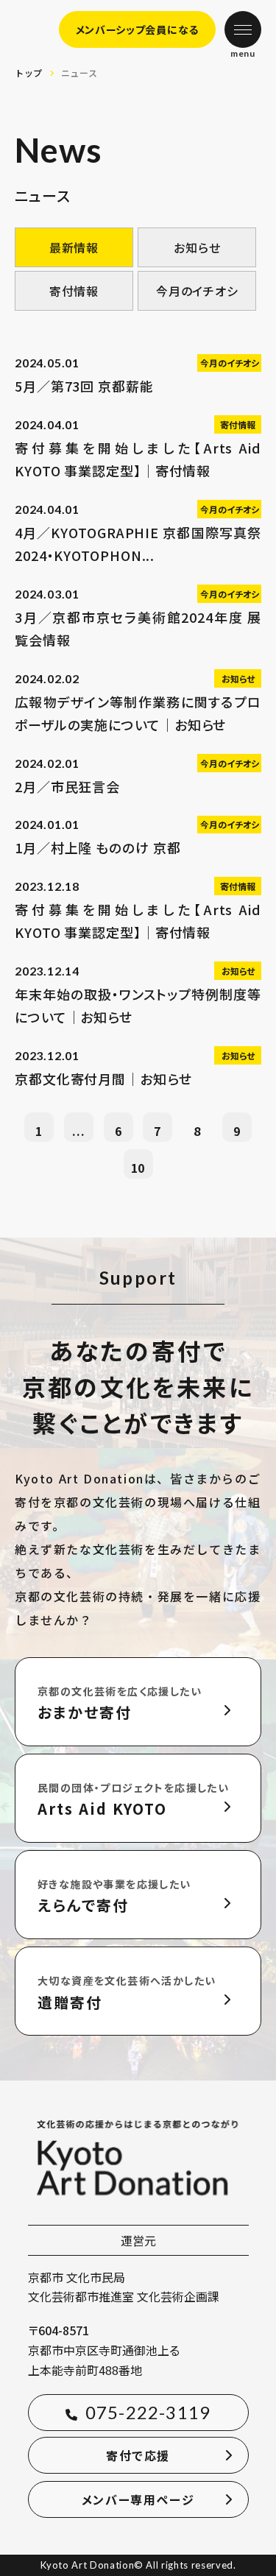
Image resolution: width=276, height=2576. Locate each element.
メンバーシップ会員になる (137, 29)
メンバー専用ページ (138, 2499)
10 (138, 1168)
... (78, 1131)
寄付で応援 (138, 2455)
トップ (29, 73)
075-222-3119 (148, 2412)
